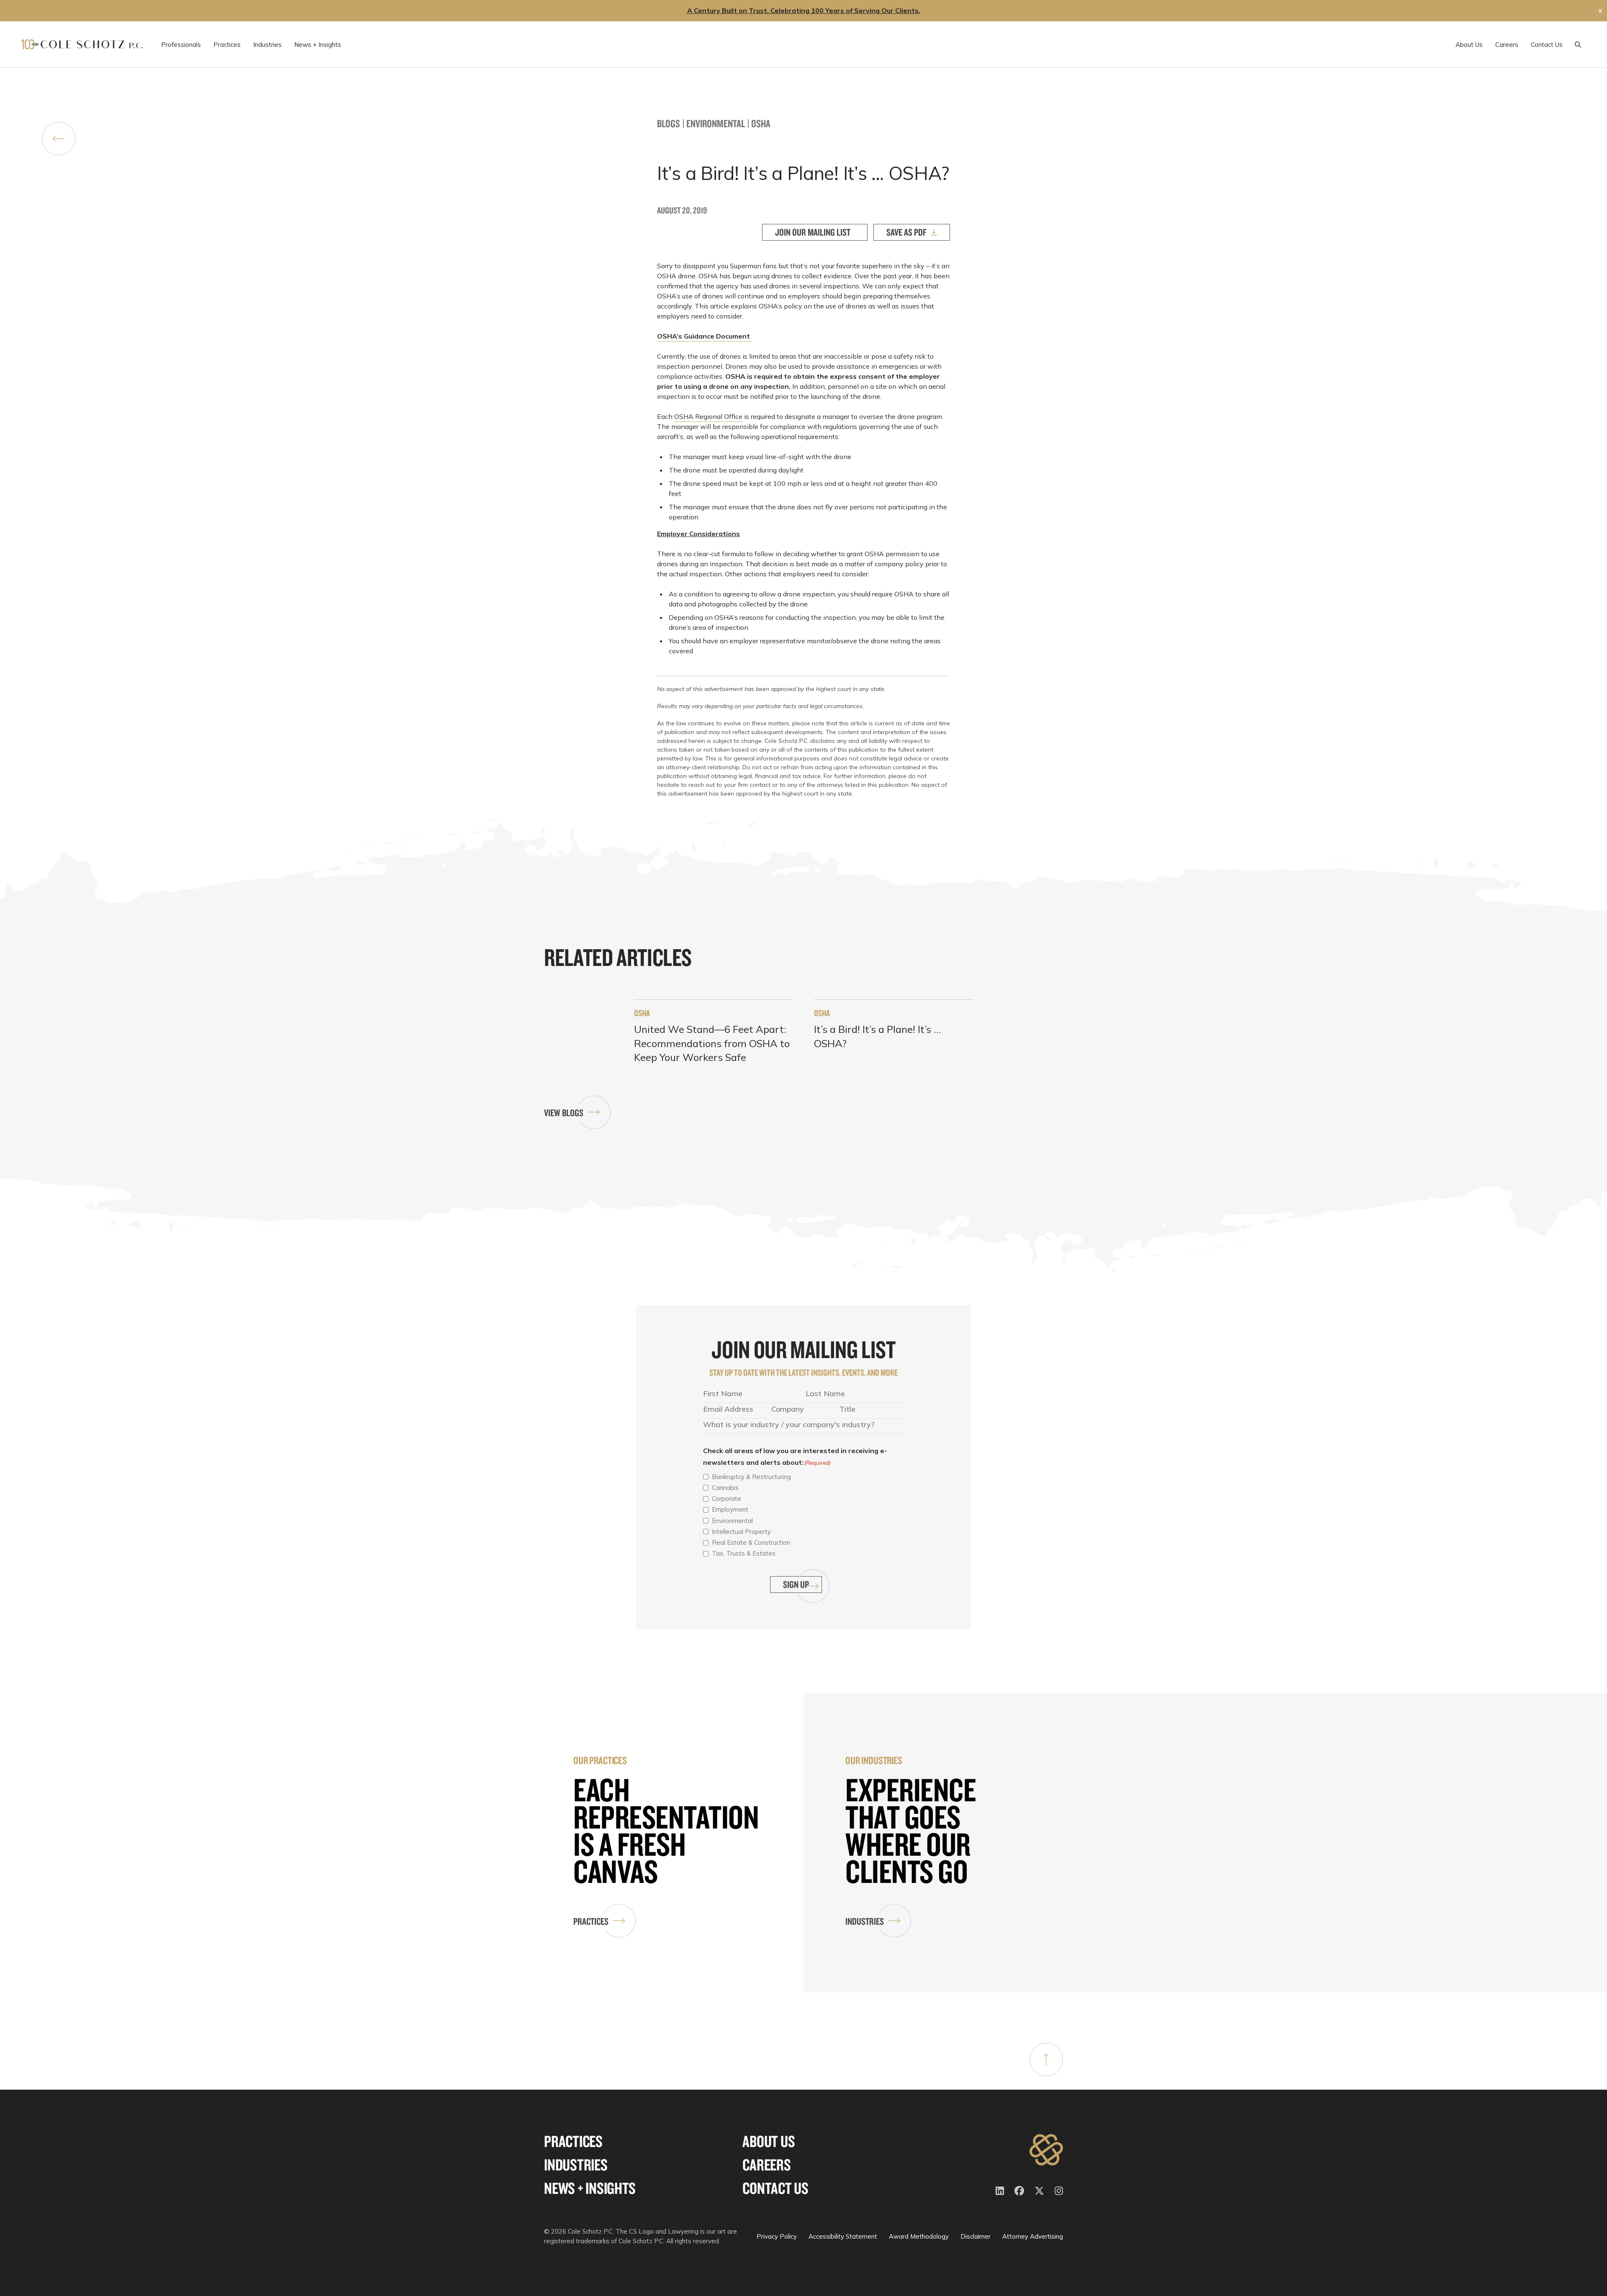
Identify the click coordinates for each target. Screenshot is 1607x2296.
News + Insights (590, 2188)
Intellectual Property (741, 1532)
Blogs (669, 123)
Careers (766, 2165)
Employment (730, 1509)
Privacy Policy (777, 2236)
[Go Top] (1046, 2060)
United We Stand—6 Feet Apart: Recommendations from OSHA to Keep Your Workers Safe (712, 1043)
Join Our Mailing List (813, 232)
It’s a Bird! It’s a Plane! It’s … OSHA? (877, 1036)
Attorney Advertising (1033, 2236)
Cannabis (725, 1488)
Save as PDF (906, 232)
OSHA (761, 123)
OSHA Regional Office (708, 416)
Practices (591, 1921)
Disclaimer (975, 2236)
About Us (769, 2141)
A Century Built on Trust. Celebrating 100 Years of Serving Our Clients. (804, 10)
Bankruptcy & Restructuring (751, 1477)
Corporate (726, 1499)
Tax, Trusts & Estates (744, 1553)
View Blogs (564, 1113)
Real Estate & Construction (751, 1542)
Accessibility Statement (843, 2236)
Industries (865, 1921)
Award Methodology (919, 2236)
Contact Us (775, 2188)
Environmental (716, 123)
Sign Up (796, 1584)
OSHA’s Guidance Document (704, 336)
